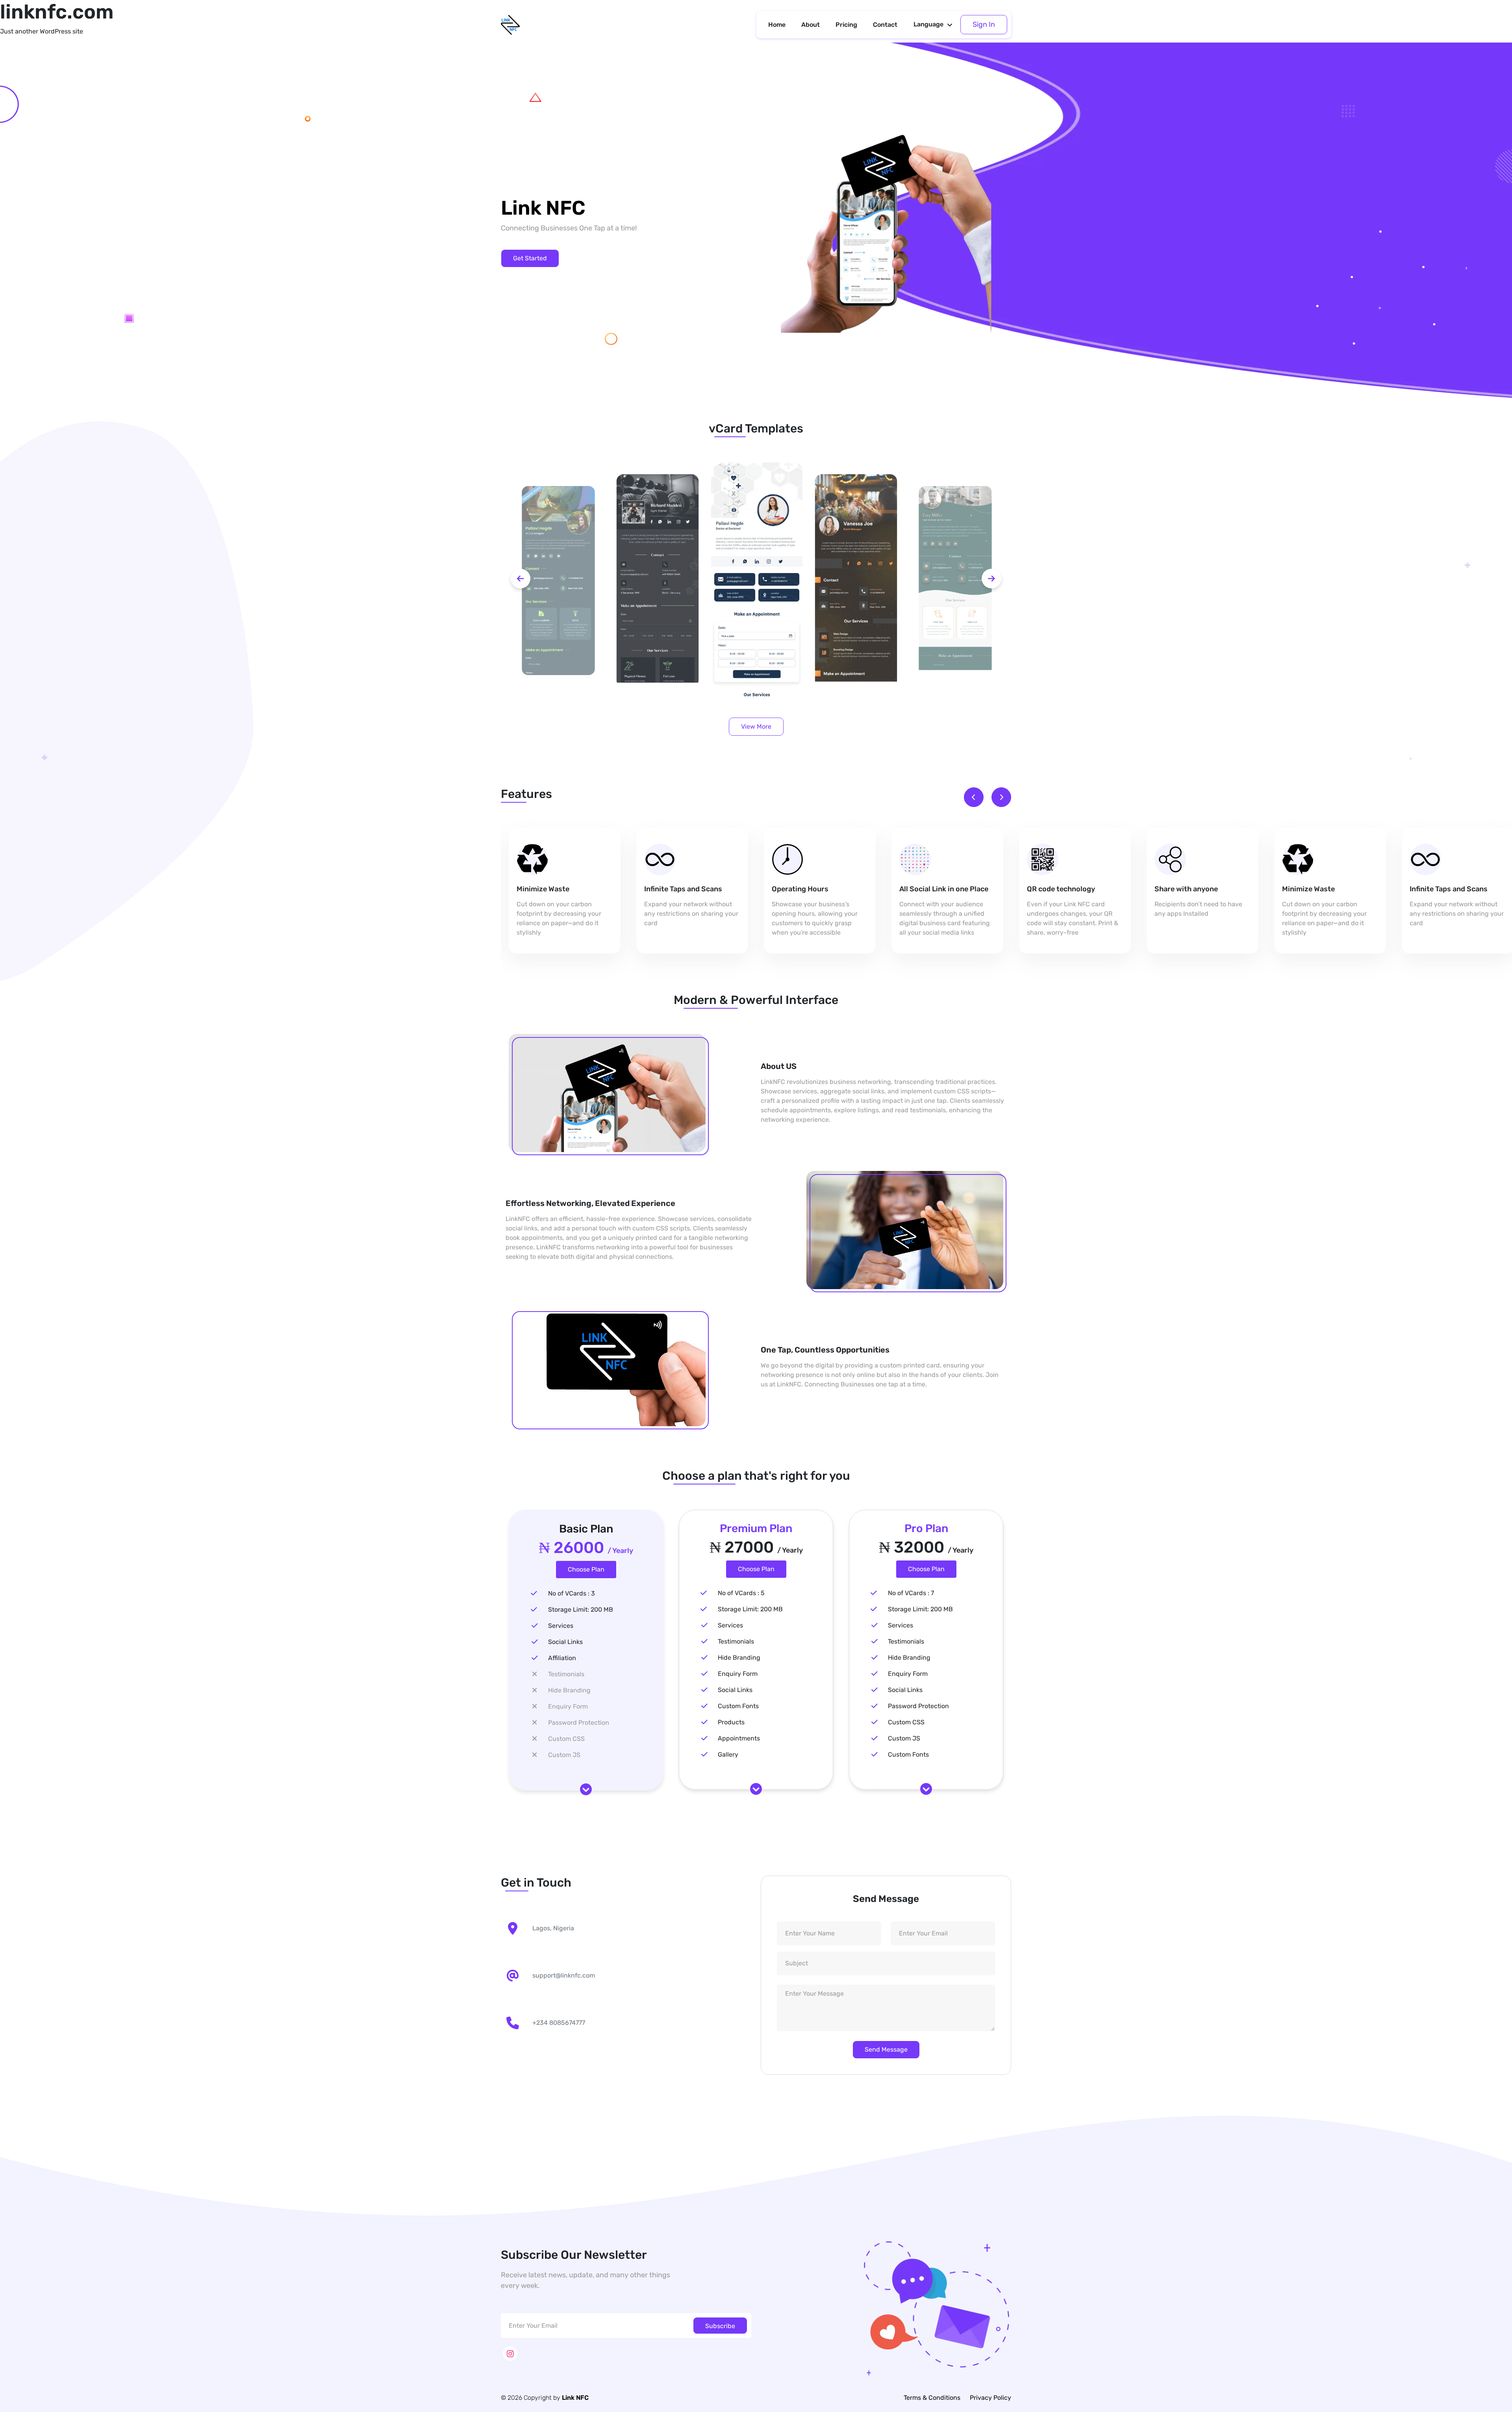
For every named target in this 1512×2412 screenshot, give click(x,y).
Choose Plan (586, 1569)
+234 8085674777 (559, 2023)
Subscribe (720, 2326)
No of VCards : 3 (572, 1593)
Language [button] (928, 24)
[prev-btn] (521, 579)
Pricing (846, 25)
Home (777, 25)
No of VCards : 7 (911, 1593)
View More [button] (756, 726)
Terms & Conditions (932, 2398)
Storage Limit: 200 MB (581, 1610)
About (811, 25)
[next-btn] (991, 579)
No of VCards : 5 (741, 1593)
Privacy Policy (990, 2398)
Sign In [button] (984, 24)
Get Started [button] (530, 258)
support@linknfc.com (564, 1975)
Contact (885, 25)
